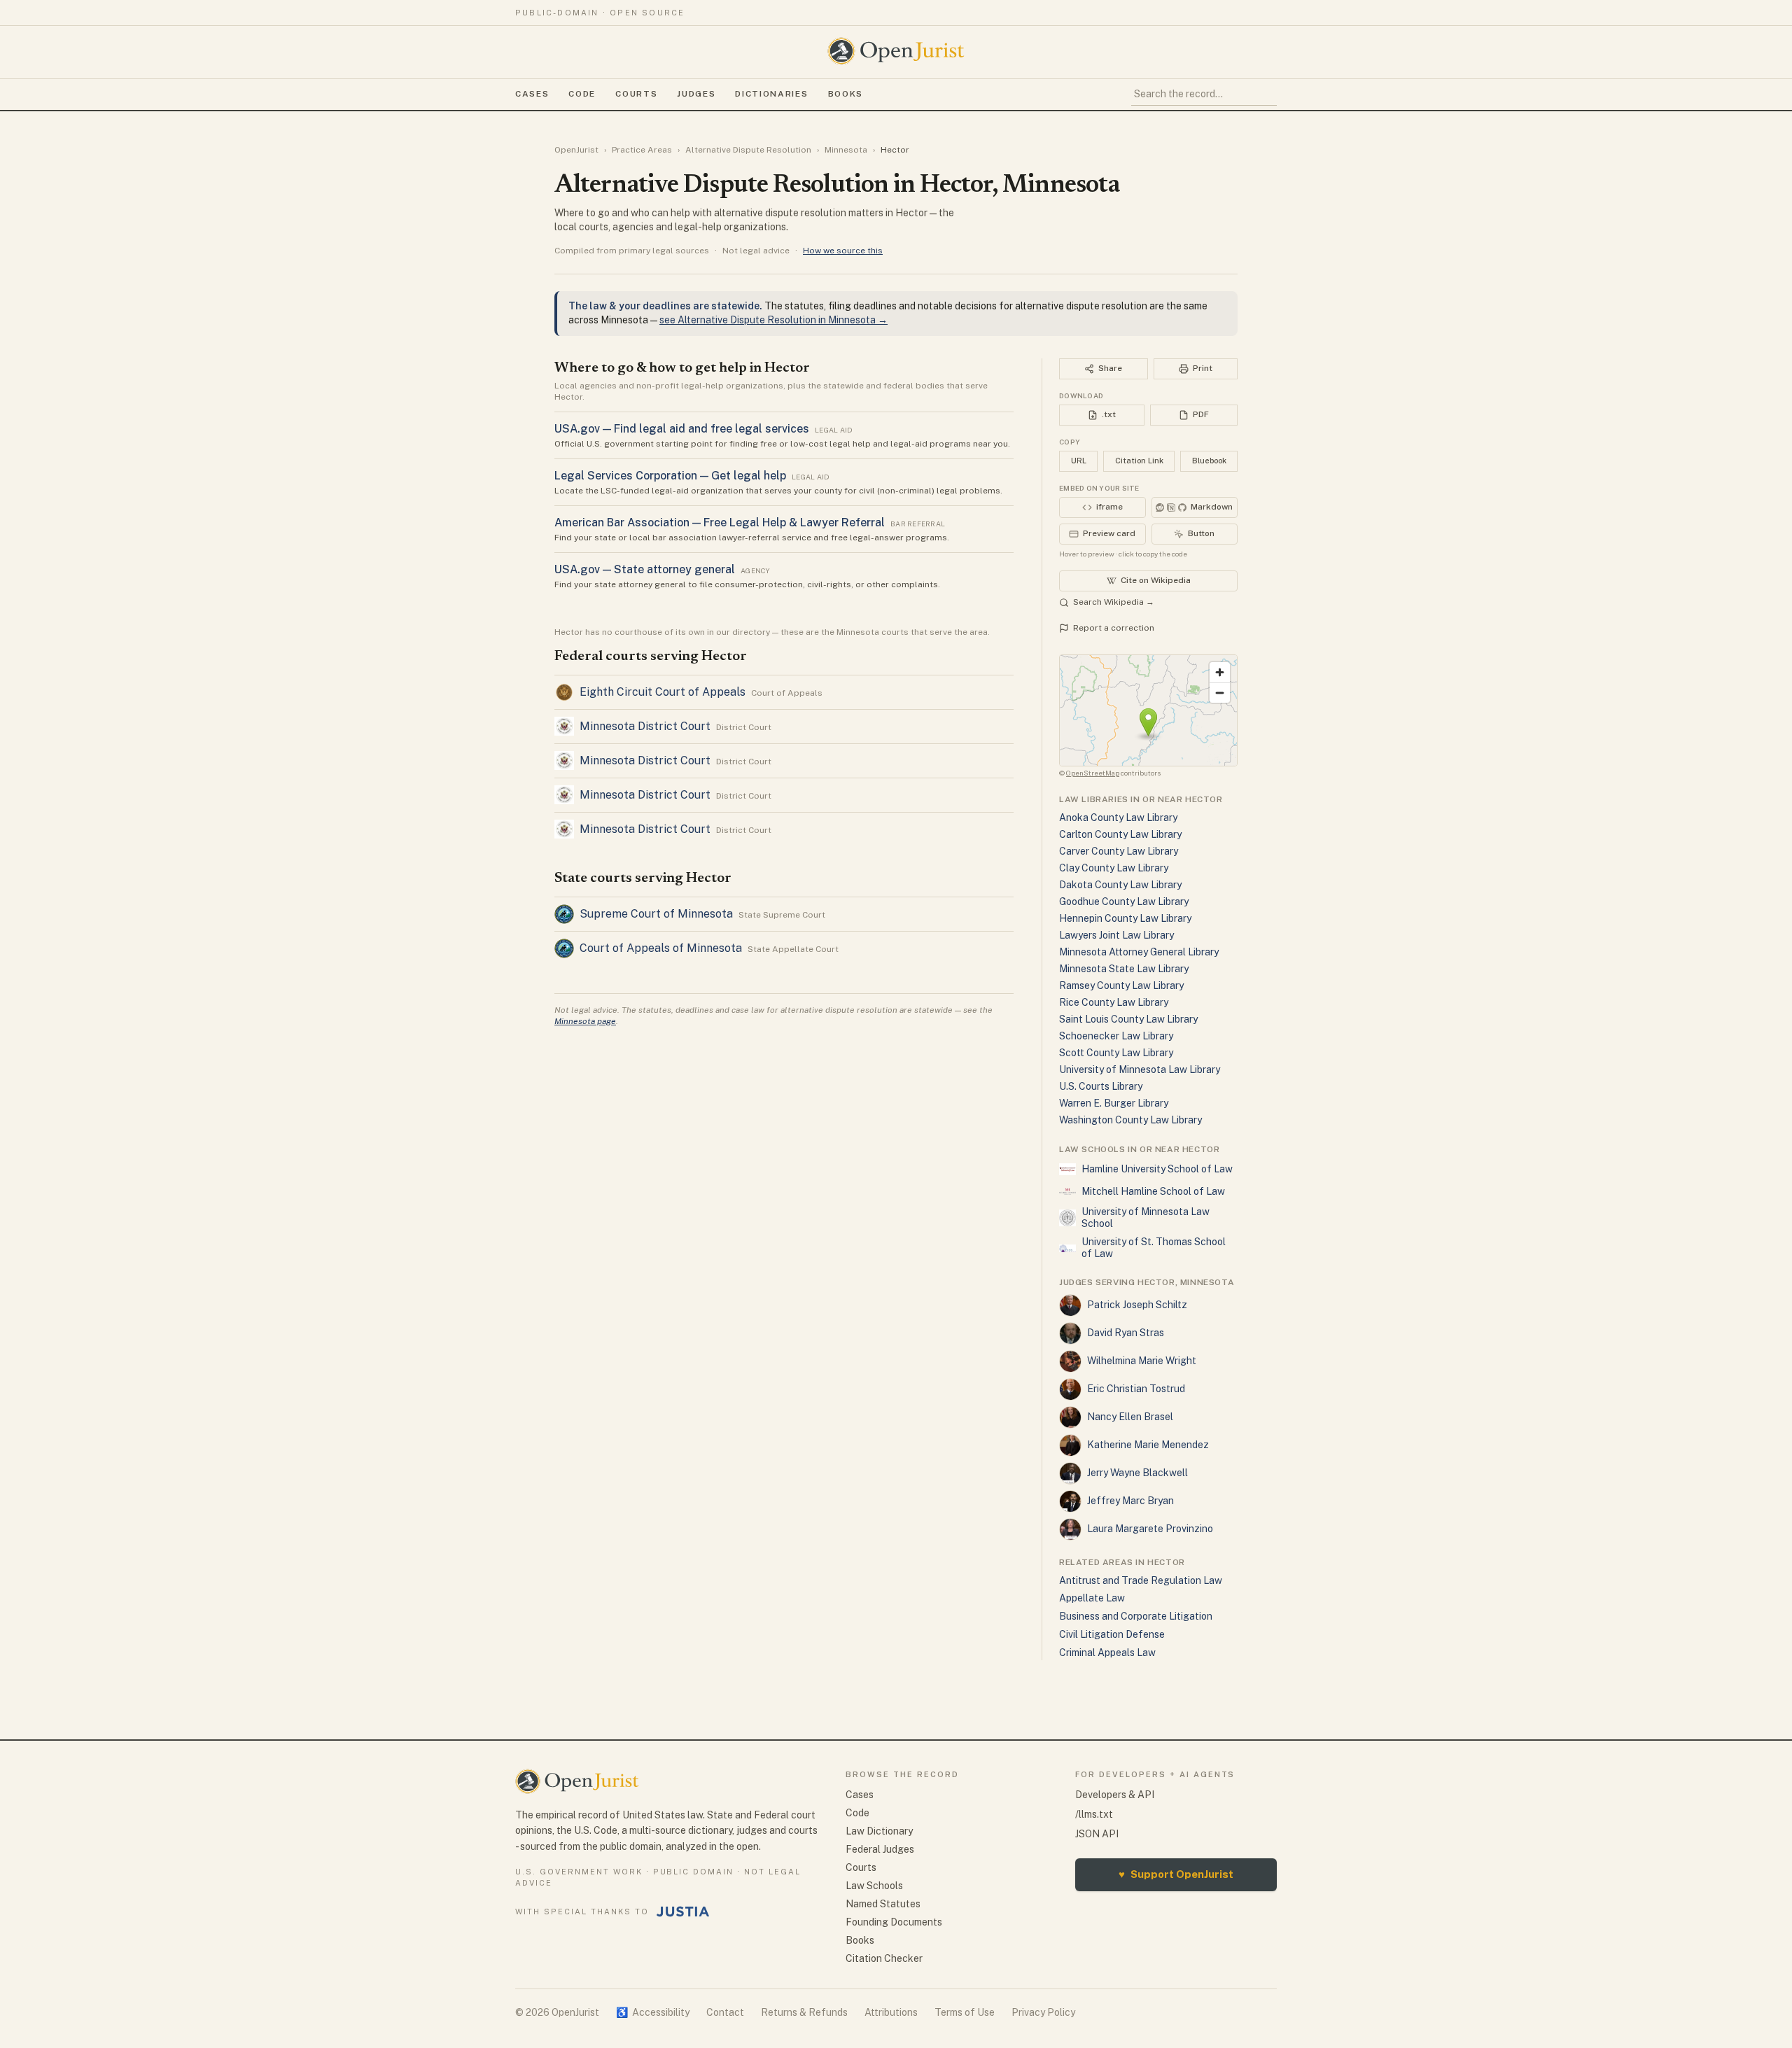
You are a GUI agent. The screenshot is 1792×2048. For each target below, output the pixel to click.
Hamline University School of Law (1157, 1169)
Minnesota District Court (645, 726)
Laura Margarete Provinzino (1150, 1529)
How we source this (843, 251)
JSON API (1097, 1834)
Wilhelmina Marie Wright (1142, 1361)
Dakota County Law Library (1120, 885)
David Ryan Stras (1126, 1333)
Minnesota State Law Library (1124, 969)
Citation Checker (884, 1958)
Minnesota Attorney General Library (1139, 952)
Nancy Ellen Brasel (1130, 1417)
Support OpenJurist (1176, 1874)
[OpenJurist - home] (896, 51)
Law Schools (874, 1886)
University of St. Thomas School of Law (1154, 1248)
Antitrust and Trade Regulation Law (1141, 1580)
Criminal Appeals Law (1107, 1653)
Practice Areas (642, 150)
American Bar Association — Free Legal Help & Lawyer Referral (720, 522)
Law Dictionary (879, 1831)
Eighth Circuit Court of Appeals (663, 692)
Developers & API (1115, 1795)
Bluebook (1209, 461)
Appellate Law (1092, 1598)
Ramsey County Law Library (1121, 986)
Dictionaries (771, 94)
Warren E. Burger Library (1114, 1103)
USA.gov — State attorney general (645, 569)
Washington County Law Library (1130, 1120)
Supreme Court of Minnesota (656, 914)
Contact (725, 2012)
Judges (696, 94)
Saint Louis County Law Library (1128, 1019)
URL (1079, 461)
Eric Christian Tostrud (1136, 1389)
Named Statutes (883, 1904)
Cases (532, 94)
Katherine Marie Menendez (1148, 1445)
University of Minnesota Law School (1146, 1218)
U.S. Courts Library (1101, 1086)
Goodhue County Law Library (1124, 902)
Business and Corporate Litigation (1136, 1616)
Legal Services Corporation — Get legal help (670, 476)
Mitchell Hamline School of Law (1153, 1191)
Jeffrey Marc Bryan (1130, 1501)
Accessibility (653, 2012)
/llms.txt (1094, 1814)
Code (582, 94)
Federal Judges (880, 1849)
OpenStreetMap (1093, 773)
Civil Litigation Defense (1112, 1634)
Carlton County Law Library (1120, 834)
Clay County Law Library (1114, 868)
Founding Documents (894, 1922)
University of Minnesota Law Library (1140, 1069)
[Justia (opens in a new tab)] (683, 1912)
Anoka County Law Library (1118, 818)
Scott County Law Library (1116, 1053)
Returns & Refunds (804, 2012)
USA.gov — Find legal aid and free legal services (682, 429)
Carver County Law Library (1119, 851)
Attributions (891, 2012)
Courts (636, 94)
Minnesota (846, 150)
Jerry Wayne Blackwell (1137, 1473)
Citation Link (1139, 461)
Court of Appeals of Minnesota (661, 948)
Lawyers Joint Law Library (1116, 935)
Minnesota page (585, 1021)
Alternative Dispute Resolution (748, 150)
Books (846, 94)
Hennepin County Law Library (1125, 918)
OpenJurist (576, 150)
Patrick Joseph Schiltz (1137, 1305)
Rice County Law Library (1114, 1002)
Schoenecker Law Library (1116, 1036)
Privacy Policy (1043, 2012)
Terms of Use (965, 2012)
